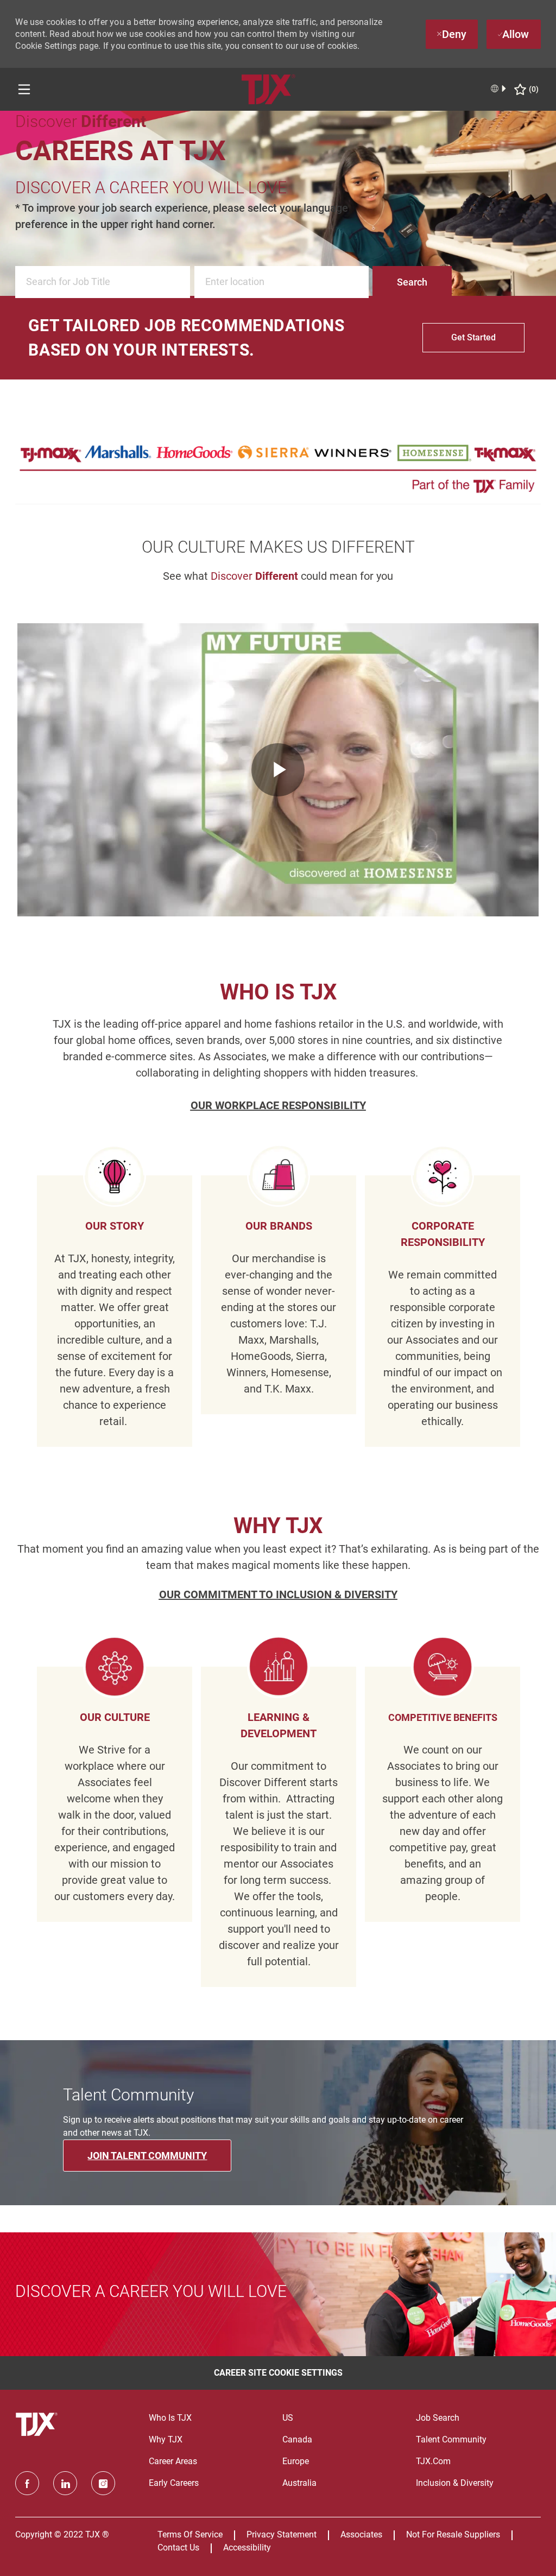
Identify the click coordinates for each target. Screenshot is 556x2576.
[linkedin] (65, 2483)
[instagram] (103, 2483)
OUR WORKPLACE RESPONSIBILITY (278, 1105)
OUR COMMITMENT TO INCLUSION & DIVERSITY (278, 1594)
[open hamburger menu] (24, 89)
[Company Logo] (268, 89)
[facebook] (27, 2483)
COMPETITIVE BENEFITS (443, 1717)
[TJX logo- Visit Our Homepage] (38, 2425)
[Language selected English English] (499, 88)
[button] (412, 282)
